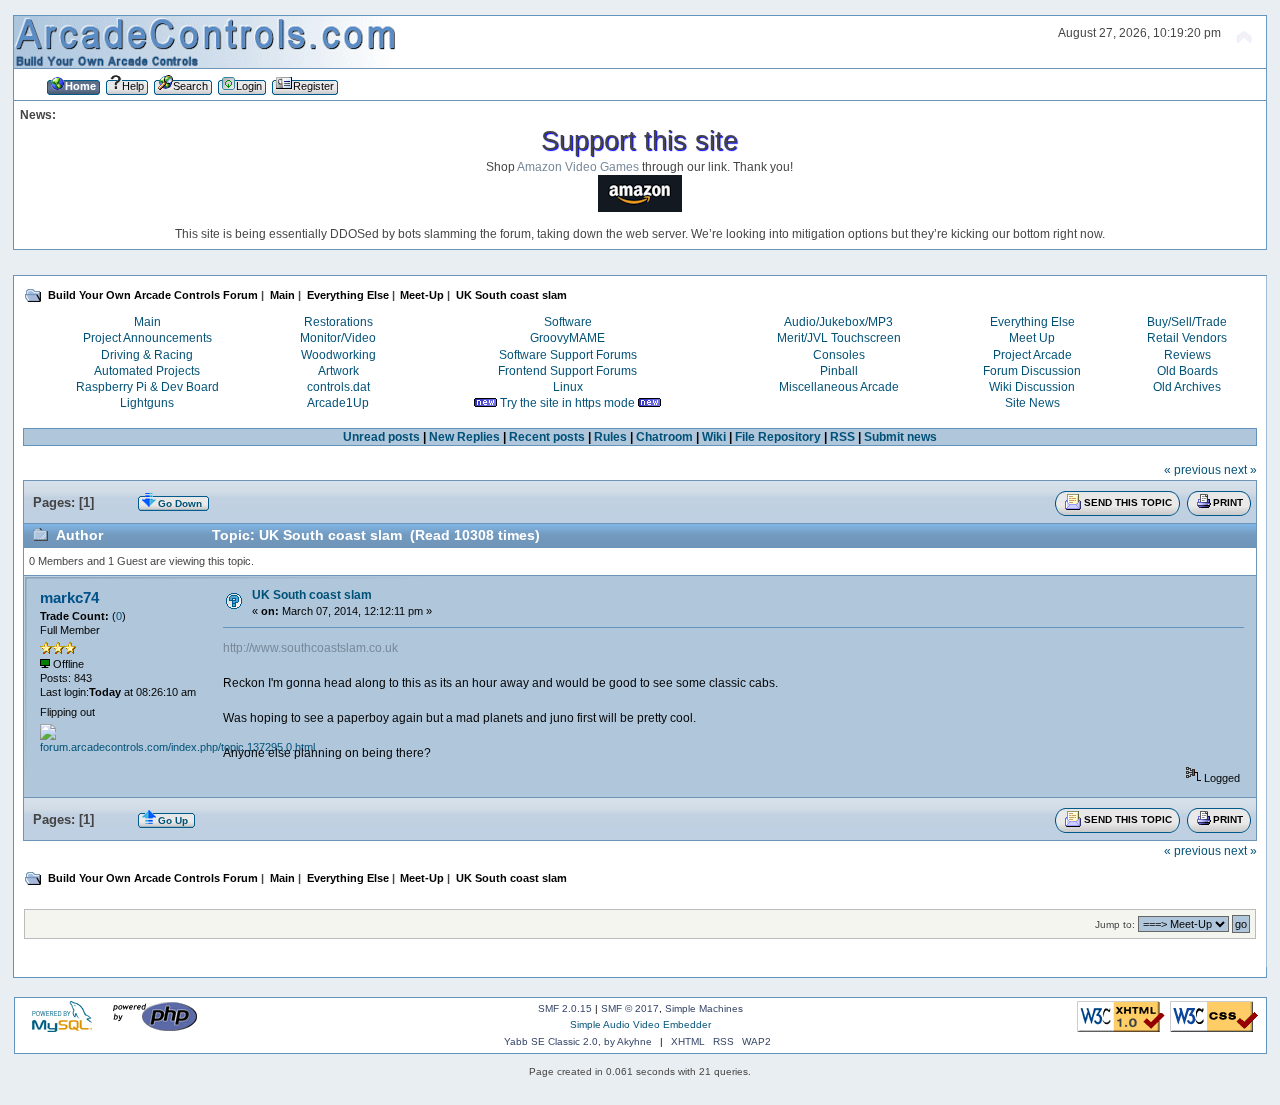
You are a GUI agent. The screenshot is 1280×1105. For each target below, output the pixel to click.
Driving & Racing (147, 355)
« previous (1192, 470)
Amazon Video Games (578, 167)
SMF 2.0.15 (565, 1008)
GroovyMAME (567, 338)
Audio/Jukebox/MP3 (838, 322)
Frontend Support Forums (567, 371)
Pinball (839, 371)
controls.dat (338, 387)
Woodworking (338, 355)
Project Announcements (147, 338)
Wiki (714, 437)
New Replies (464, 437)
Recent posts (547, 437)
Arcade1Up (338, 403)
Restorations (338, 322)
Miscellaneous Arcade (839, 387)
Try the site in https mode (567, 403)
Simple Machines (704, 1008)
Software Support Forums (568, 355)
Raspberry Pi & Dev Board (147, 387)
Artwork (338, 371)
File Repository (778, 437)
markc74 (69, 597)
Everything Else (1032, 322)
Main (147, 322)
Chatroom (664, 437)
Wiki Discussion (1032, 387)
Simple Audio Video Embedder (640, 1024)
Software (568, 322)
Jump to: (1115, 924)
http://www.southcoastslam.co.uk (310, 648)
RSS (842, 437)
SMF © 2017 (630, 1008)
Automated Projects (147, 371)
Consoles (839, 355)
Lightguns (147, 403)
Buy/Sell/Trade (1187, 322)
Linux (568, 387)
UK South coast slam (312, 595)
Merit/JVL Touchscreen (839, 338)
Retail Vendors (1187, 338)
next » (1240, 470)
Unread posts (381, 437)
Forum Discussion (1032, 371)
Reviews (1187, 355)
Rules (610, 437)
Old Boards (1187, 371)
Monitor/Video (338, 338)
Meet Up (1032, 338)
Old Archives (1187, 387)
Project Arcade (1032, 355)
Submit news (900, 437)
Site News (1032, 403)
